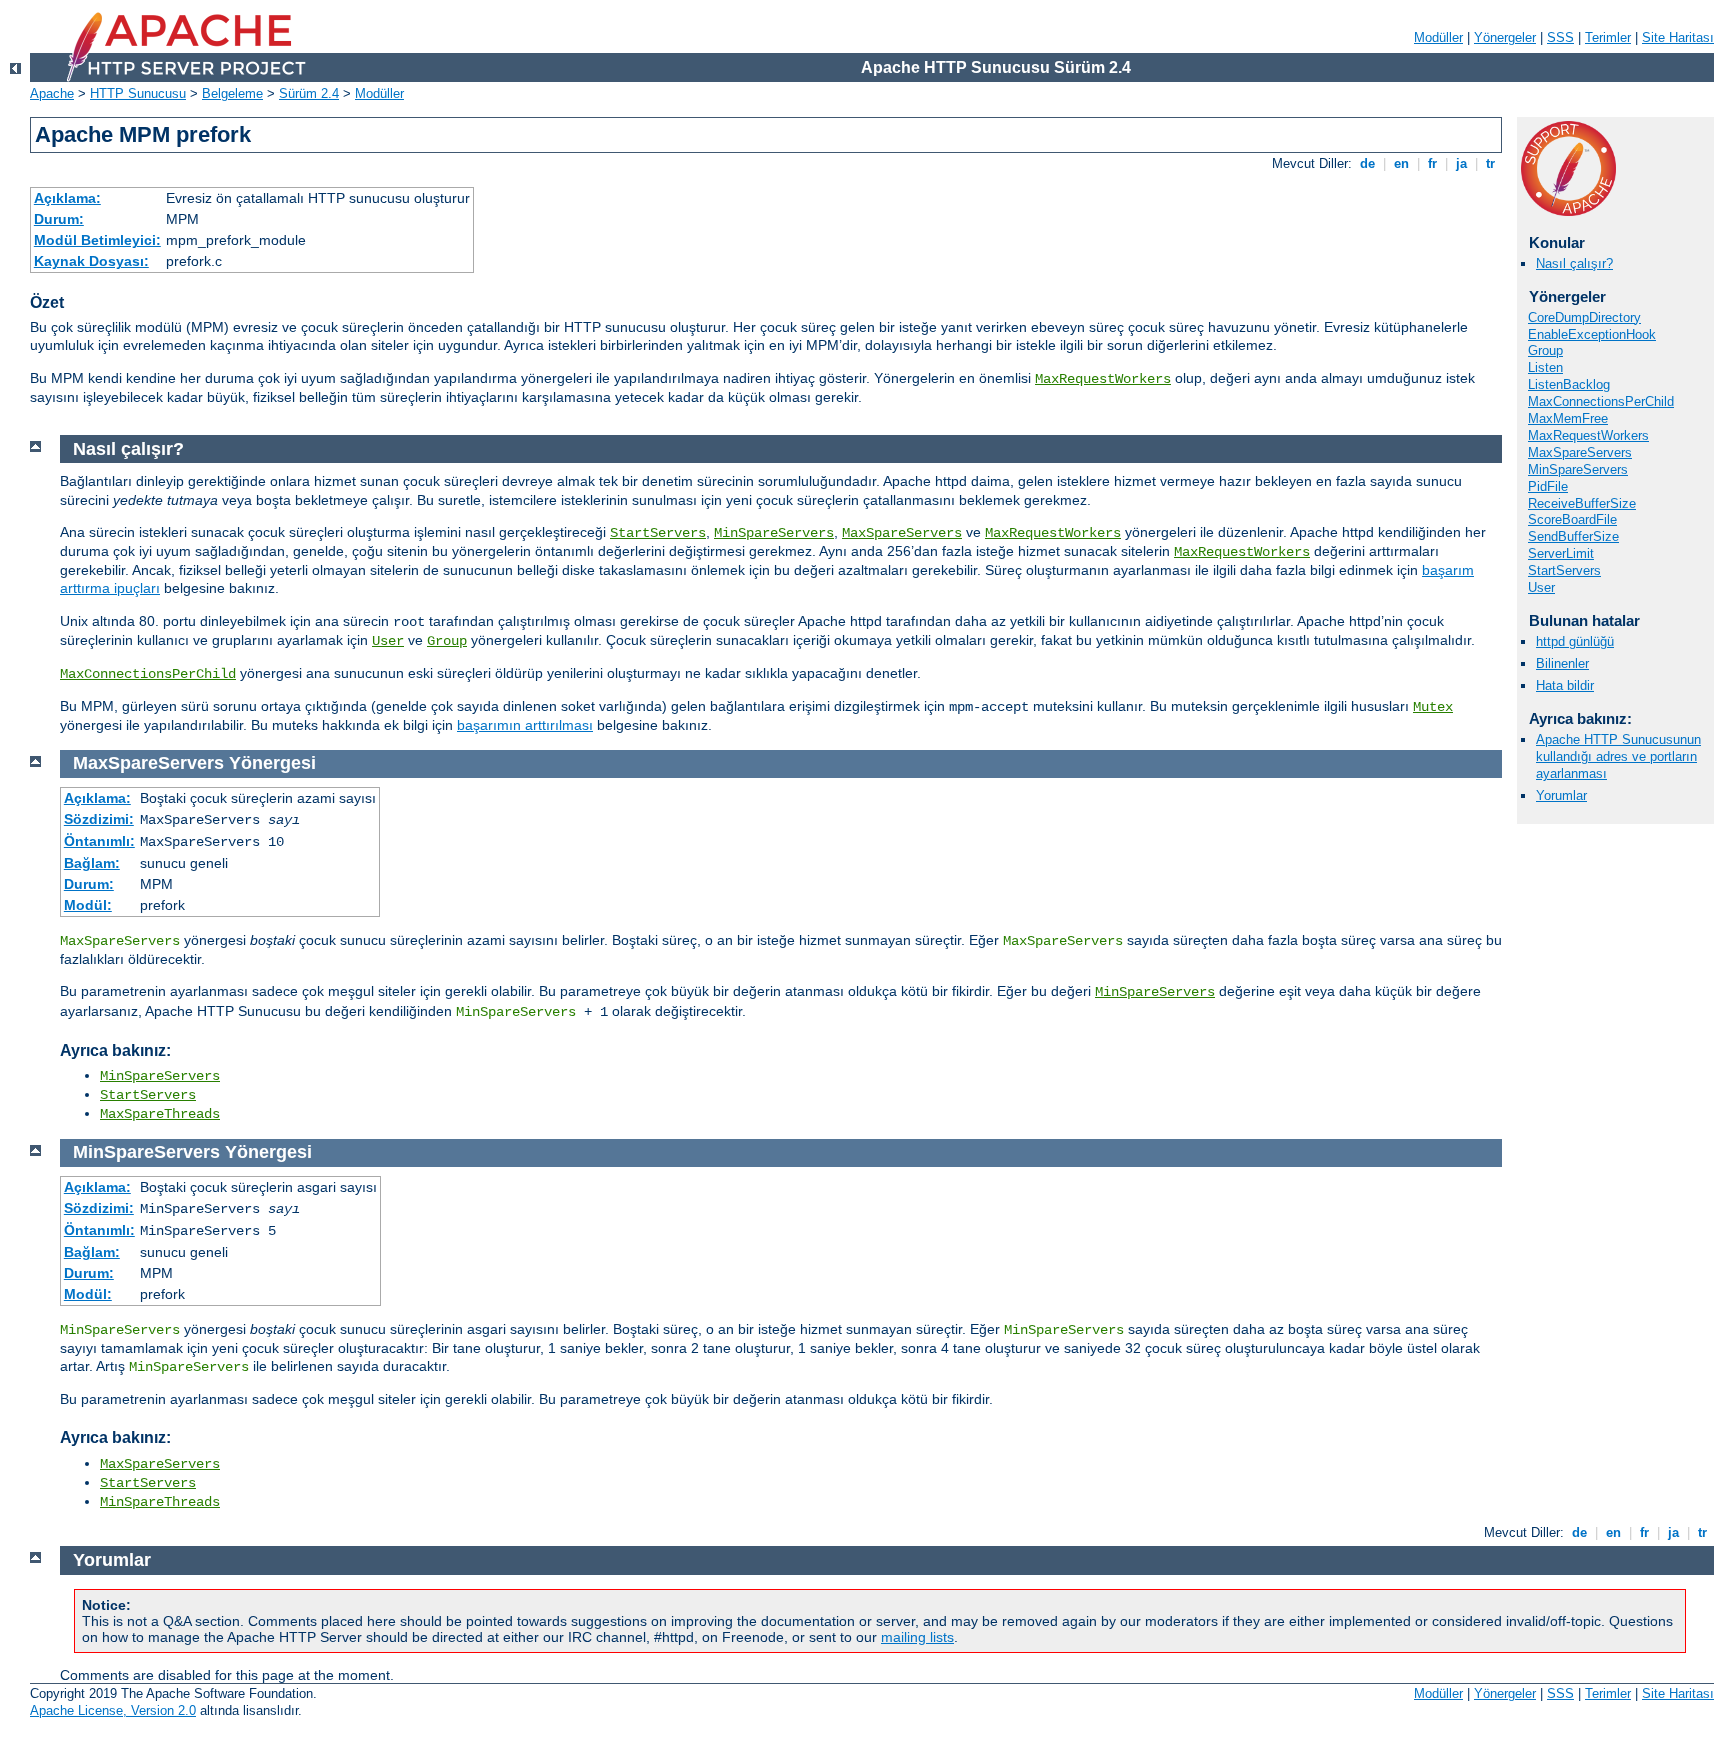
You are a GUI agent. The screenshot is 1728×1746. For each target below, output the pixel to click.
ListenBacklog (1569, 384)
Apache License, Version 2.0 (113, 1710)
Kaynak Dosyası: (91, 261)
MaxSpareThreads (160, 1114)
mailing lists (917, 1637)
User (1541, 587)
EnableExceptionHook (1592, 334)
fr (1432, 163)
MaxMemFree (1568, 418)
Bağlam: (92, 863)
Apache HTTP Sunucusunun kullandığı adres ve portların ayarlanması (1618, 756)
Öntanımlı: (99, 841)
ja (1461, 163)
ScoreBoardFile (1572, 519)
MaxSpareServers (1580, 452)
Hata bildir (1565, 685)
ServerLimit (1561, 553)
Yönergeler (1505, 37)
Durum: (59, 219)
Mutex (1433, 707)
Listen (1545, 367)
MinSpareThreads (160, 1502)
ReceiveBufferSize (1582, 503)
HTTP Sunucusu (138, 93)
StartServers (1564, 570)
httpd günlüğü (1575, 641)
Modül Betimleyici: (97, 240)
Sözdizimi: (99, 819)
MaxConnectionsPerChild (1601, 401)
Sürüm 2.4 (309, 93)
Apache (52, 93)
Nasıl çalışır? (1574, 263)
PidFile (1548, 486)
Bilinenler (1562, 663)
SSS (1560, 37)
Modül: (88, 905)
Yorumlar (1561, 795)
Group (1545, 350)
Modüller (1438, 37)
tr (1490, 163)
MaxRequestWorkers (1103, 379)
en (1401, 163)
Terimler (1608, 37)
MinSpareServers (1578, 469)
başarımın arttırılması (525, 725)
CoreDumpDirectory (1584, 317)
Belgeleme (232, 93)
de (1367, 163)
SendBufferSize (1573, 536)
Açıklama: (67, 198)
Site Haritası (1678, 37)
